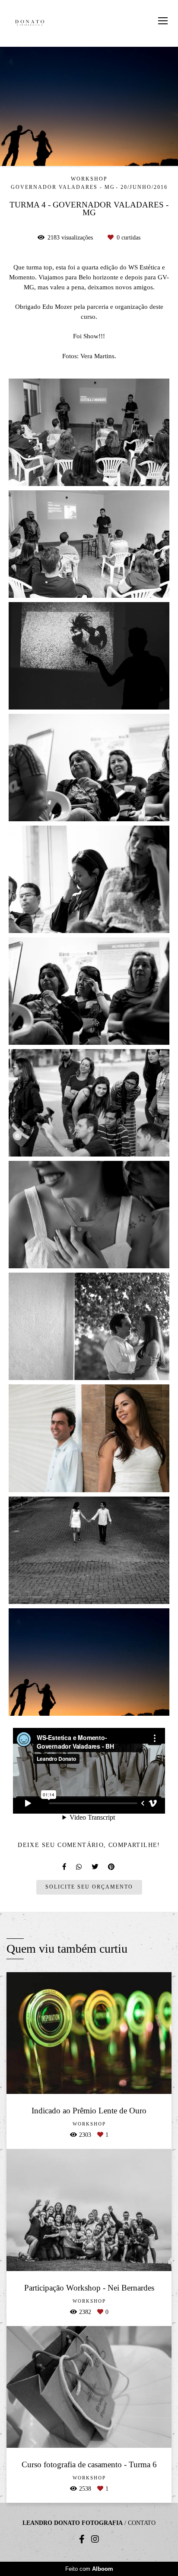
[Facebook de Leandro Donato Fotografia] (82, 2539)
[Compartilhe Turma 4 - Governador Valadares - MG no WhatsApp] (79, 1867)
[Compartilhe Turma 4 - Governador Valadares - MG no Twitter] (95, 1867)
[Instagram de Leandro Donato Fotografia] (95, 2539)
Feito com (89, 2569)
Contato (142, 2523)
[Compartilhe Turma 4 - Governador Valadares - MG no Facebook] (65, 1867)
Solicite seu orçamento (89, 1887)
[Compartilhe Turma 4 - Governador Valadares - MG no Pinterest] (112, 1867)
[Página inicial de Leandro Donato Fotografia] (30, 23)
